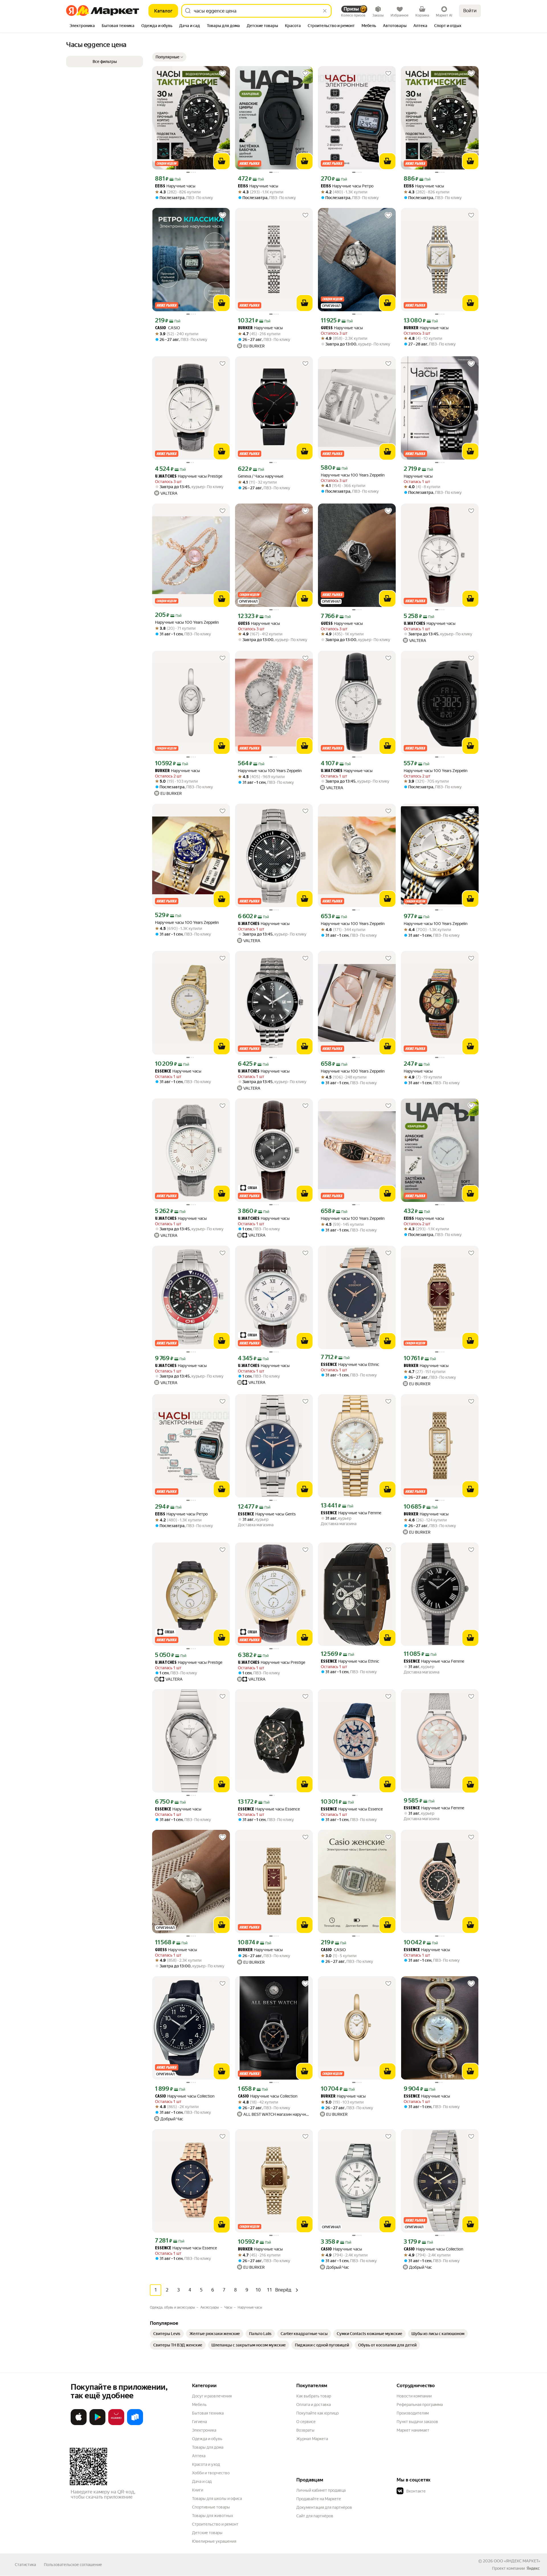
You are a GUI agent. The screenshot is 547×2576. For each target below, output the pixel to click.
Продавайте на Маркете (319, 2499)
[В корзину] (222, 161)
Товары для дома (208, 2447)
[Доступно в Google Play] (97, 2424)
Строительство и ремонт (215, 2524)
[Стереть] (325, 11)
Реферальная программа (420, 2405)
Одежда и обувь (207, 2439)
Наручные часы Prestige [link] (189, 476)
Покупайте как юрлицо (318, 2413)
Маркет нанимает (413, 2430)
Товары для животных (213, 2516)
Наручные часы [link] (175, 186)
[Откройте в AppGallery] (116, 2424)
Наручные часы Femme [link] (351, 1513)
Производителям (413, 2413)
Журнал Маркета (312, 2439)
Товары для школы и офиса (217, 2499)
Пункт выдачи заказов (417, 2422)
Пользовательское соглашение (73, 2565)
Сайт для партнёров (315, 2516)
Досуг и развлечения (212, 2396)
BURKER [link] (245, 328)
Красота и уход (206, 2464)
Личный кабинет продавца (321, 2490)
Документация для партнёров (324, 2507)
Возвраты (305, 2430)
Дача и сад (202, 2481)
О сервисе (306, 2422)
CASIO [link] (168, 328)
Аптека (199, 2456)
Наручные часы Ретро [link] (347, 186)
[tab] (82, 26)
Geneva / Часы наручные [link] (261, 476)
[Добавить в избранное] (223, 73)
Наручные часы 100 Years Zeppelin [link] (353, 475)
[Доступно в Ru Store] (135, 2424)
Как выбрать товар (314, 2396)
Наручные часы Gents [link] (267, 1514)
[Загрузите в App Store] (79, 2424)
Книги (198, 2490)
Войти (470, 11)
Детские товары (207, 2533)
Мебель (199, 2405)
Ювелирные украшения (214, 2541)
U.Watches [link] (166, 477)
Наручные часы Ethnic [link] (350, 1365)
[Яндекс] (533, 2568)
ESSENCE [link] (163, 1072)
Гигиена (199, 2422)
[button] (169, 57)
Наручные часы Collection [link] (185, 2096)
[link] (167, 2334)
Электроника (204, 2430)
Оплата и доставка (314, 2405)
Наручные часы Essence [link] (269, 1809)
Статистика (25, 2565)
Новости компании (414, 2396)
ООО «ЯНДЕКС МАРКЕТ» (517, 2561)
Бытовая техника (208, 2413)
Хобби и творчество (211, 2473)
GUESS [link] (327, 328)
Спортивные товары (211, 2507)
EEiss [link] (160, 186)
